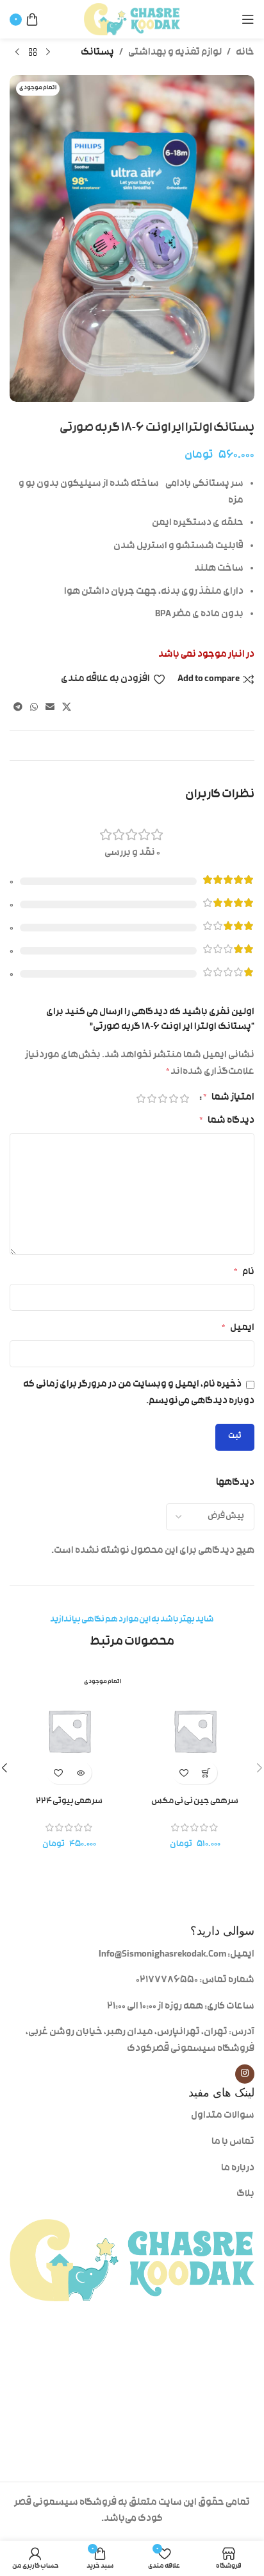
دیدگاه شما (227, 1121)
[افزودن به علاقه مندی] (184, 1773)
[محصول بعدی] (17, 53)
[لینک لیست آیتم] (199, 2116)
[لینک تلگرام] (18, 708)
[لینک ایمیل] (50, 708)
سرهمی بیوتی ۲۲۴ (69, 1802)
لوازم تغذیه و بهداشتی (175, 53)
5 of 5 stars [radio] (141, 1098)
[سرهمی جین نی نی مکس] (195, 1731)
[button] (206, 1773)
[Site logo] (132, 20)
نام (244, 1273)
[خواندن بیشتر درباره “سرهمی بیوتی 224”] (80, 1773)
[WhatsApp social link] (34, 708)
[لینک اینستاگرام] (245, 2074)
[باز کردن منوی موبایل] (248, 19)
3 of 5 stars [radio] (162, 1098)
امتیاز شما (229, 1098)
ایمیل (238, 1328)
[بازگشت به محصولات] (33, 53)
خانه (245, 53)
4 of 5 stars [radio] (152, 1098)
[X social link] (67, 708)
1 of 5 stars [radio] (184, 1098)
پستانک (97, 53)
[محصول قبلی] (48, 53)
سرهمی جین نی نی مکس (195, 1802)
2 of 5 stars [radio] (173, 1098)
